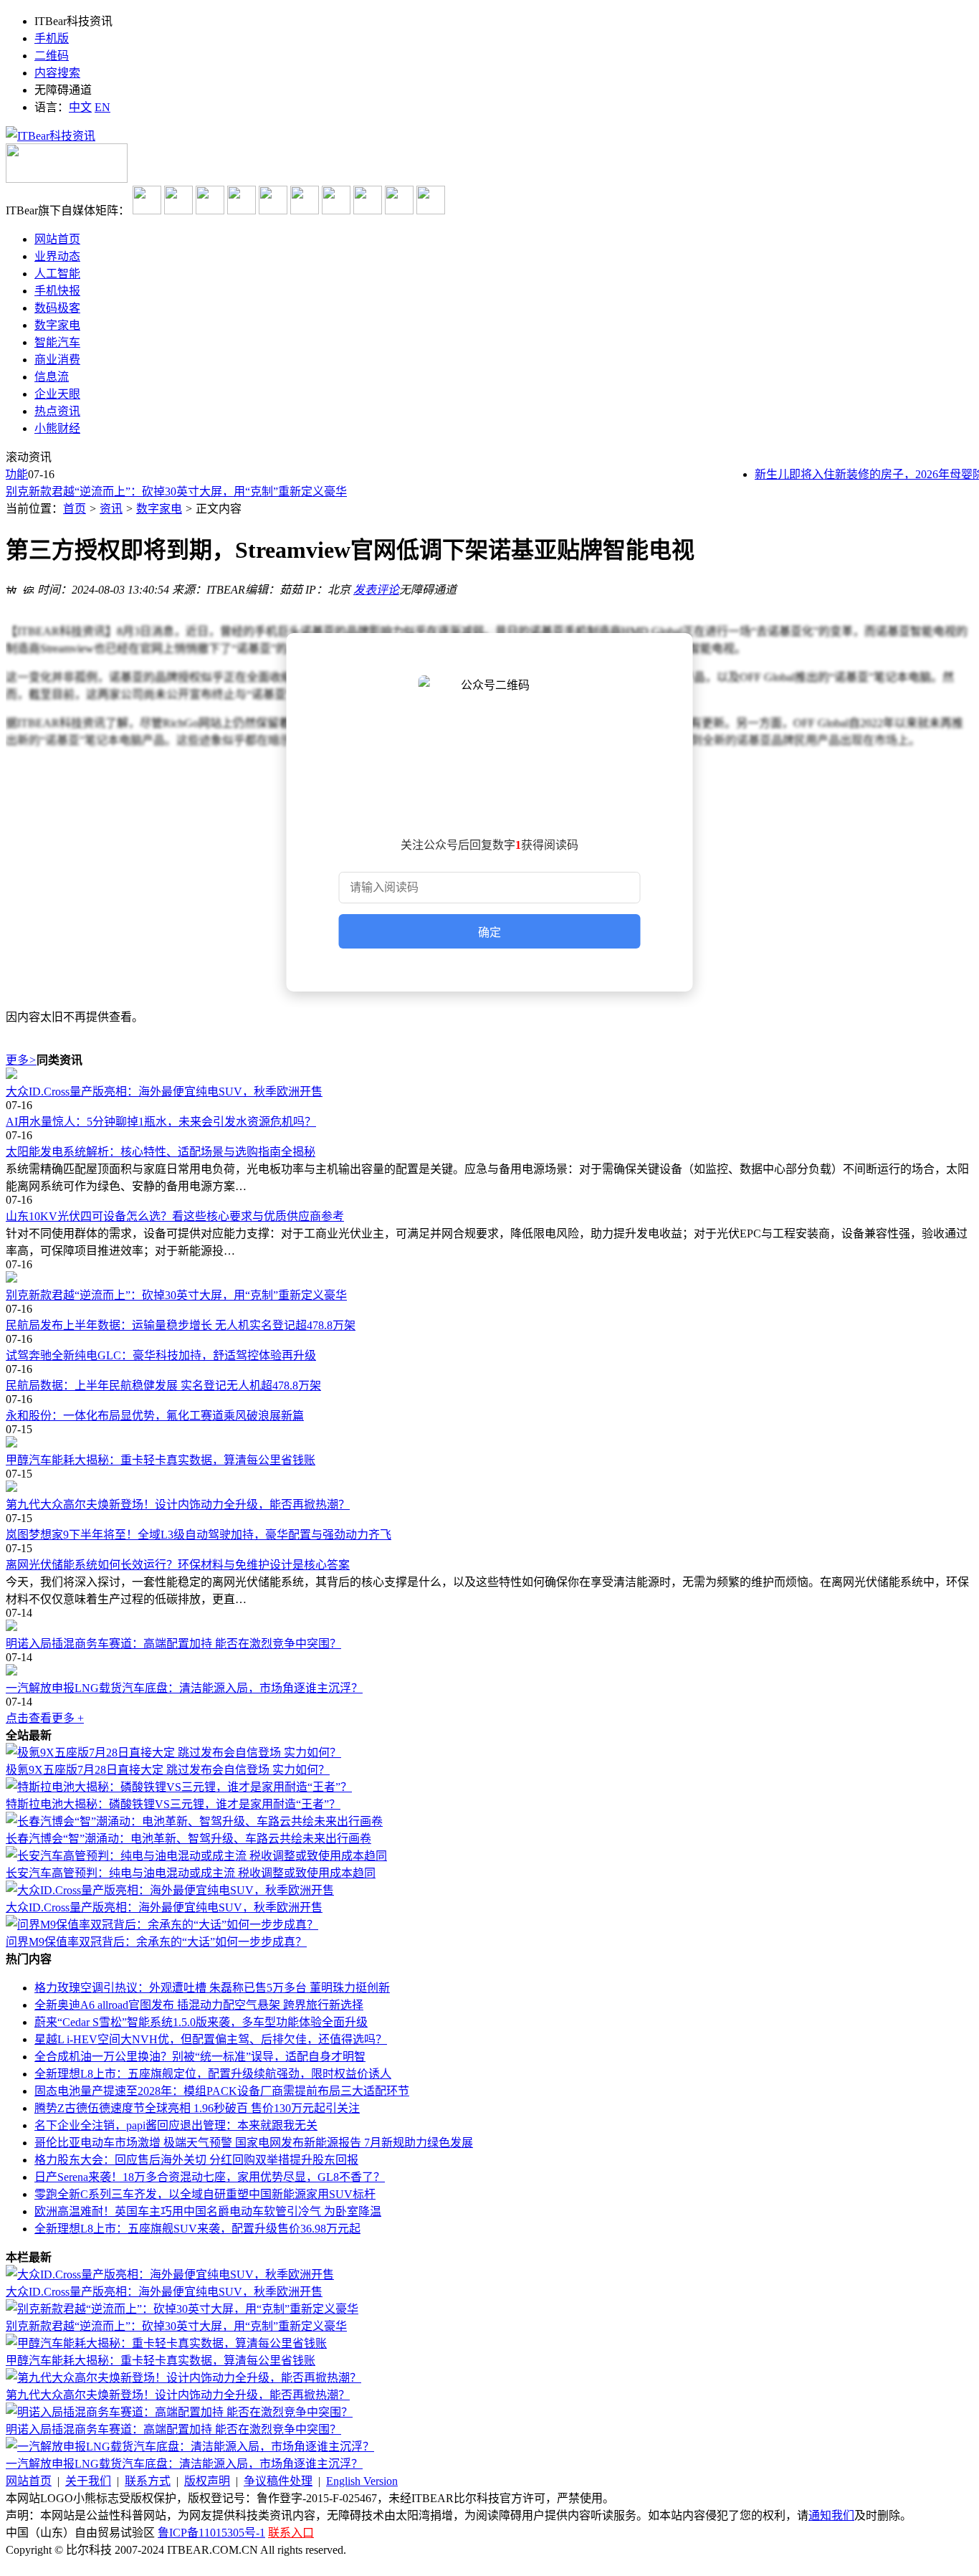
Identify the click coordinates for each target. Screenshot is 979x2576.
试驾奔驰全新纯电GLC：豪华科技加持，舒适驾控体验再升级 (161, 1355)
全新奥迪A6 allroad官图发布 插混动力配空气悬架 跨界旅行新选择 (199, 2005)
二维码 (52, 56)
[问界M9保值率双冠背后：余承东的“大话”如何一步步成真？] (162, 1925)
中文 (80, 107)
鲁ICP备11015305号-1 (211, 2533)
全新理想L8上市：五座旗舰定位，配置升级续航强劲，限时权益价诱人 (213, 2074)
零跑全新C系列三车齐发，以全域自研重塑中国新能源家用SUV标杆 (205, 2194)
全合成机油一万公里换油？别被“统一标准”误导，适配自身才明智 (200, 2057)
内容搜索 (57, 73)
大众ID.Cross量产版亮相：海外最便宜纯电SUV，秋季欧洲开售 (164, 1092)
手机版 (52, 38)
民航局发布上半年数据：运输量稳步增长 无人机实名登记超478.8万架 (181, 1325)
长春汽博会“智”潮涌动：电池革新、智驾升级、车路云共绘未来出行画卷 (188, 1839)
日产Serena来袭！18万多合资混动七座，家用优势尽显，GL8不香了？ (210, 2177)
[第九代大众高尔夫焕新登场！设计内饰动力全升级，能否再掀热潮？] (489, 1488)
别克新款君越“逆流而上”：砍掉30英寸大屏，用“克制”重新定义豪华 (176, 491)
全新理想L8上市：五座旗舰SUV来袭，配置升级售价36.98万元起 (197, 2229)
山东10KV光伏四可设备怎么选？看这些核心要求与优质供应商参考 (175, 1216)
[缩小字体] (29, 588)
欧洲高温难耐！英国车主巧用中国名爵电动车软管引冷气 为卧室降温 (208, 2211)
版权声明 (207, 2481)
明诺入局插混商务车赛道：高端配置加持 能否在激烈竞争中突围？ (173, 1644)
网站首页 (29, 2481)
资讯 (111, 509)
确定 (489, 932)
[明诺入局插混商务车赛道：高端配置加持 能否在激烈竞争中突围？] (489, 1627)
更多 (21, 1060)
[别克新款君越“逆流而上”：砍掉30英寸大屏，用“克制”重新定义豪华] (489, 1278)
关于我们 (88, 2481)
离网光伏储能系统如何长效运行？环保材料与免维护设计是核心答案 (178, 1565)
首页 (75, 509)
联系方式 (148, 2481)
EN (102, 107)
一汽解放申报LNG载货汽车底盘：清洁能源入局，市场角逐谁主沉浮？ (184, 1688)
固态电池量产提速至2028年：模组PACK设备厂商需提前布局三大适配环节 (222, 2091)
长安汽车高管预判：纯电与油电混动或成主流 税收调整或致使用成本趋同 (191, 1873)
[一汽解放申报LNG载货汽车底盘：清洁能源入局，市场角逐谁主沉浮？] (489, 1671)
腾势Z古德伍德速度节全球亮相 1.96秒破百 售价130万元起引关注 (197, 2108)
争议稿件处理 (278, 2481)
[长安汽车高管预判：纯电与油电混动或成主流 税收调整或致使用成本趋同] (196, 1856)
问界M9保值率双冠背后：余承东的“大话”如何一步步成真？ (156, 1942)
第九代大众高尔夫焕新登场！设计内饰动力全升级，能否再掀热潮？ (178, 1505)
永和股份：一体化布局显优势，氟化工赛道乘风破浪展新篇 (155, 1416)
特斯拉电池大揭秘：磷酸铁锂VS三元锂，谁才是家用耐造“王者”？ (173, 1804)
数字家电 (159, 509)
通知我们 (831, 2515)
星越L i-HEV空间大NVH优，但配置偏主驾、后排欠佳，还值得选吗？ (211, 2039)
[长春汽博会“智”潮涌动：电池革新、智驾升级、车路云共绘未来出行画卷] (194, 1821)
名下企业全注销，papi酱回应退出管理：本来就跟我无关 (176, 2125)
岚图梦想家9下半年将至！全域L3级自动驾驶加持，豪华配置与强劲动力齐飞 (199, 1535)
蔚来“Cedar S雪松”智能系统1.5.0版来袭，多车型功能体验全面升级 (201, 2022)
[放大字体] (11, 588)
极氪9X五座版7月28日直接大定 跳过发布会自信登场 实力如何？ (168, 1770)
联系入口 (291, 2533)
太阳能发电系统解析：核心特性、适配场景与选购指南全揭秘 (161, 1152)
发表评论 (376, 590)
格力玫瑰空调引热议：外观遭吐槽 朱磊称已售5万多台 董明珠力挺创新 (212, 1988)
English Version (362, 2481)
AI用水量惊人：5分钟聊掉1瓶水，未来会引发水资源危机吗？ (161, 1122)
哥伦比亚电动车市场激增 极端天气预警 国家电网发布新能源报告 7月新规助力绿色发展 (254, 2143)
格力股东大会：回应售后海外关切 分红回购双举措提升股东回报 (196, 2160)
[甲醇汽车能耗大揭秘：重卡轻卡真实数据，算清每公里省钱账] (489, 1443)
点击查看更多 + (45, 1718)
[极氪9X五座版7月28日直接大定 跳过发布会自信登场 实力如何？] (173, 1753)
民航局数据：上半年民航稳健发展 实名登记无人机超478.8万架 (163, 1386)
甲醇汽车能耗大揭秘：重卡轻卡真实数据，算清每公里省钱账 (161, 1460)
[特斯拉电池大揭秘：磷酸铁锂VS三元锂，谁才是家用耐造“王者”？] (179, 1787)
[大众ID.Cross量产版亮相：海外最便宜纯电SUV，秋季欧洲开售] (489, 1075)
